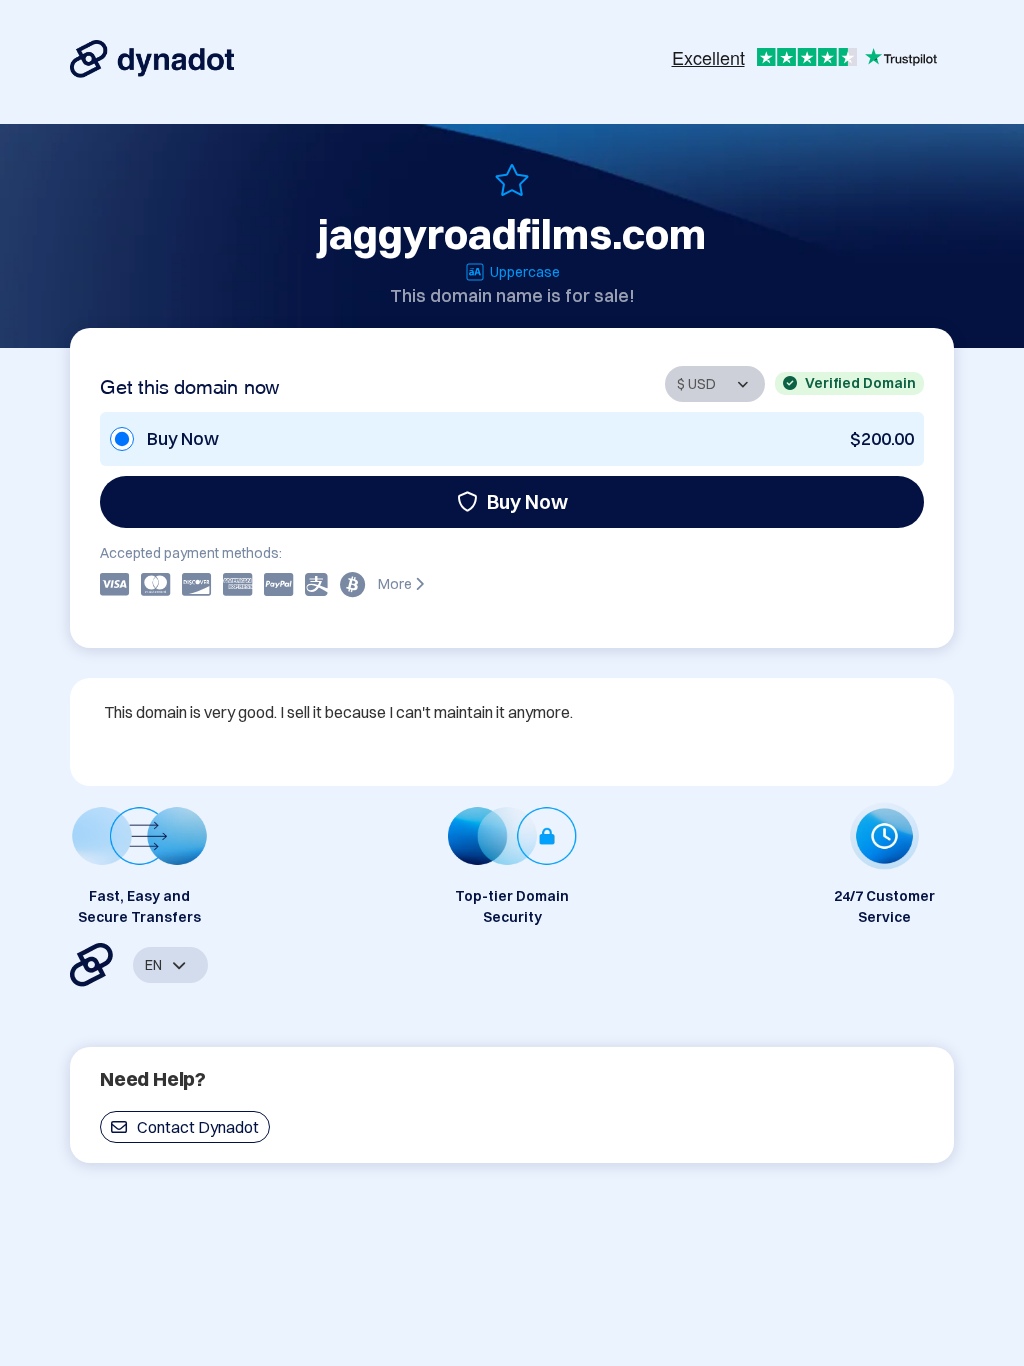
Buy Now (527, 501)
